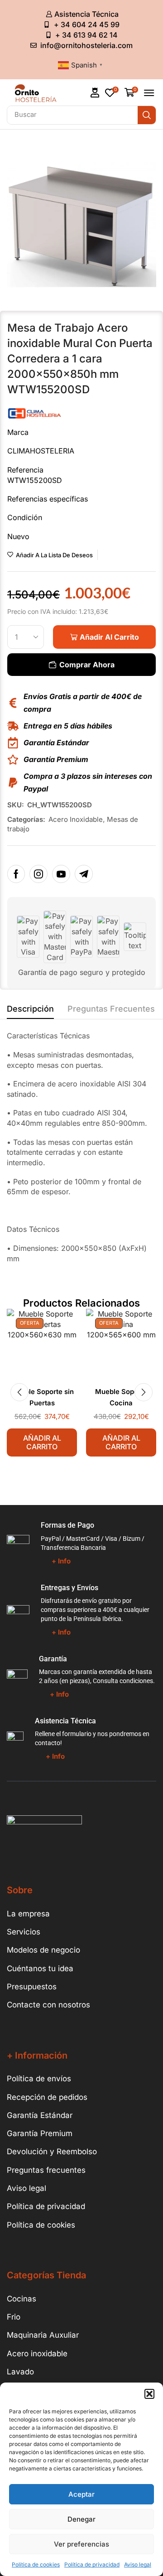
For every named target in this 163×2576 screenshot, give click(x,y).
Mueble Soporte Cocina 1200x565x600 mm (121, 1403)
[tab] (30, 1011)
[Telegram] (84, 874)
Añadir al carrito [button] (42, 1442)
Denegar (81, 2519)
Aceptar (81, 2494)
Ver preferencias (81, 2544)
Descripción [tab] (30, 1009)
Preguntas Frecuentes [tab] (111, 1009)
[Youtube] (61, 874)
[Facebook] (16, 874)
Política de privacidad (92, 2564)
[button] (149, 2394)
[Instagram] (38, 874)
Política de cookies (36, 2564)
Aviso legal (138, 2564)
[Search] (147, 115)
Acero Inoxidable (76, 819)
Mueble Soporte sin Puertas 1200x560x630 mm (42, 1403)
